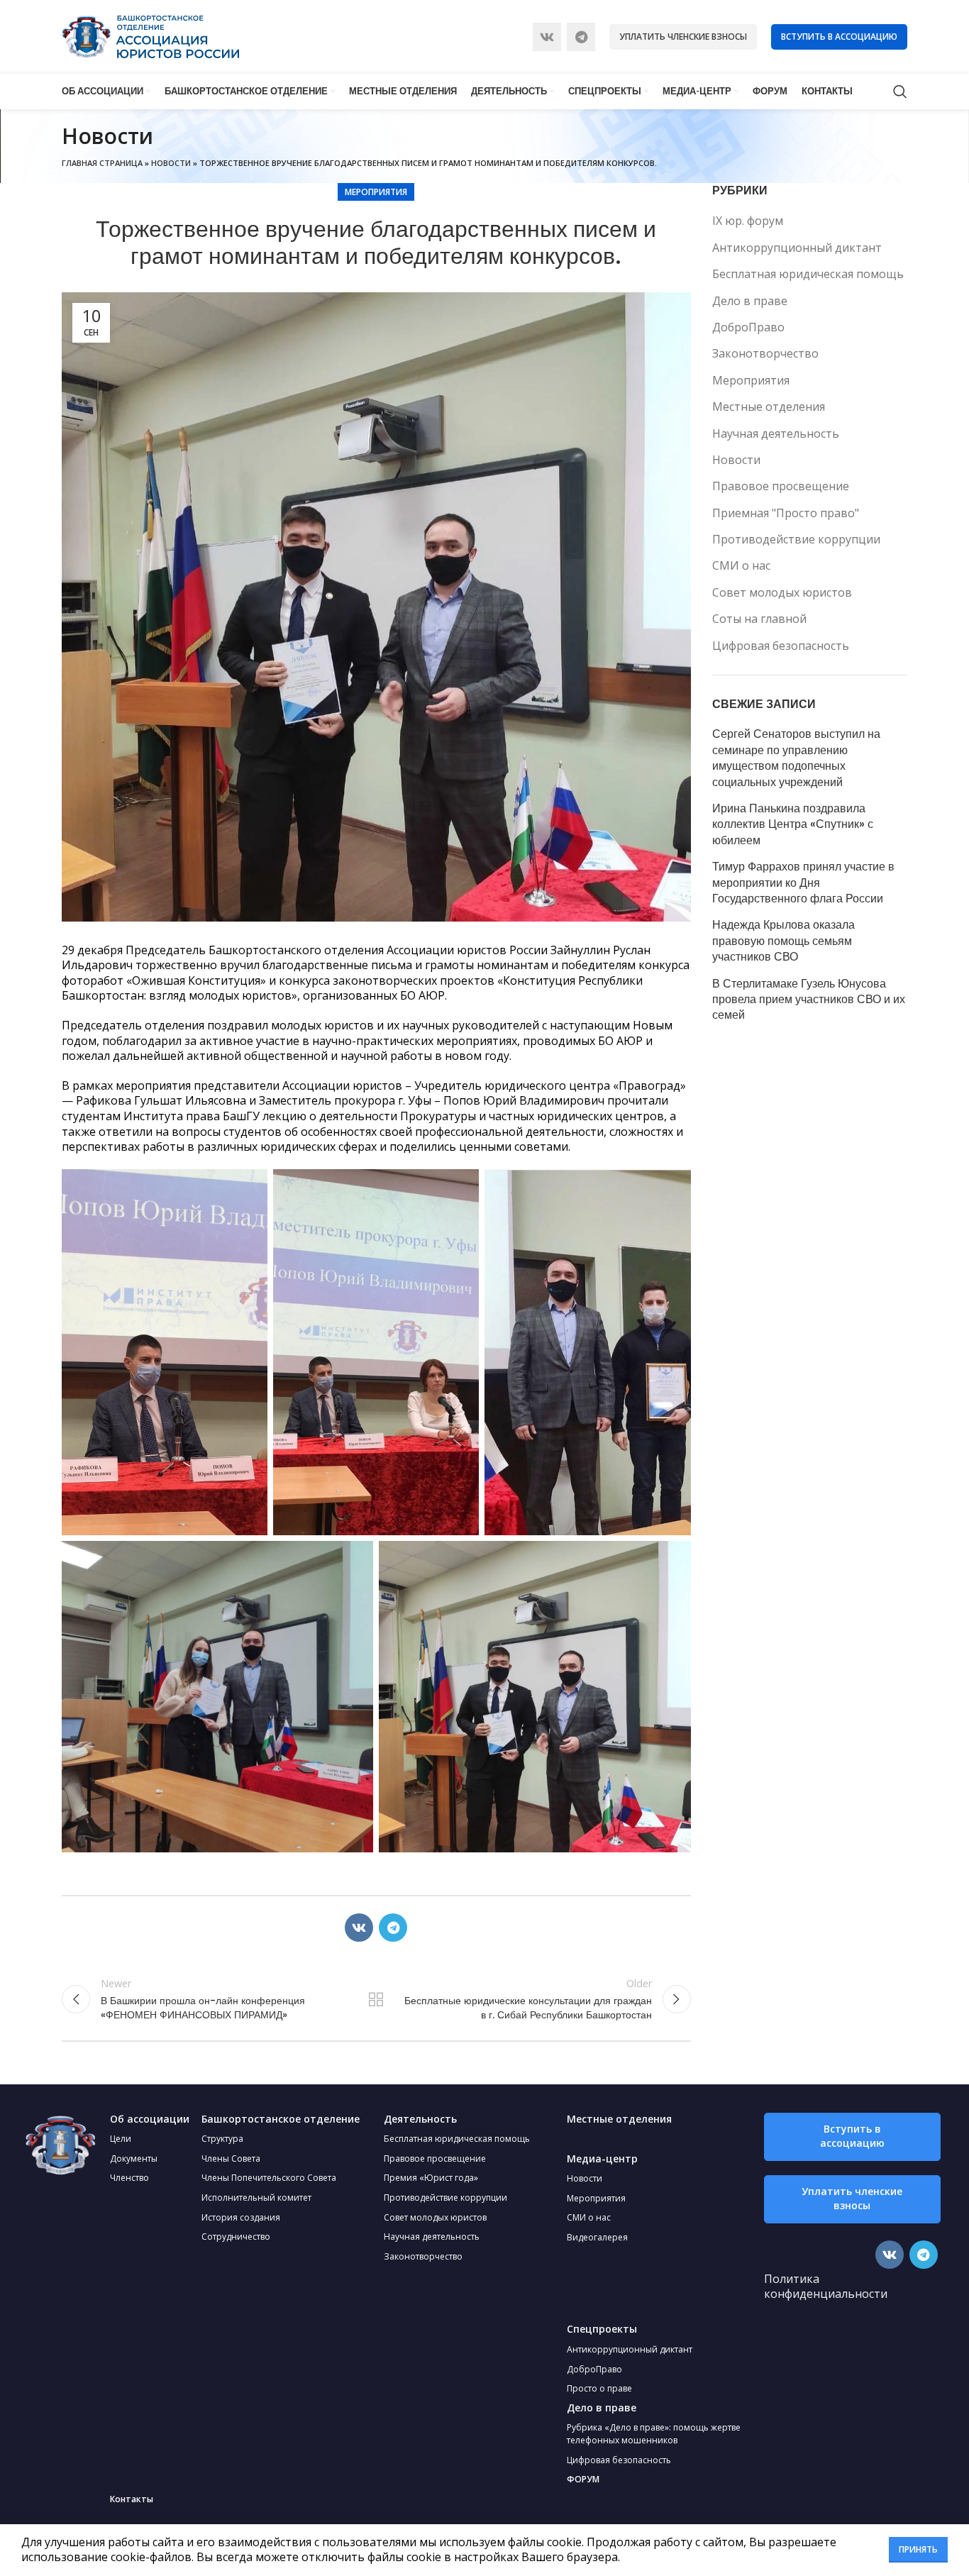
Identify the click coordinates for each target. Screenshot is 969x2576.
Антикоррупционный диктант (797, 248)
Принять (918, 2549)
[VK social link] (547, 37)
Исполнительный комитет (256, 2198)
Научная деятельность (776, 433)
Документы (134, 2158)
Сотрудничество (236, 2237)
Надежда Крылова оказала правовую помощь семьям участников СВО (783, 941)
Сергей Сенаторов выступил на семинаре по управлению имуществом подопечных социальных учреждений (796, 758)
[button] (852, 2137)
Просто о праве (599, 2388)
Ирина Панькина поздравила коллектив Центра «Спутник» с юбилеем (793, 825)
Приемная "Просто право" (786, 513)
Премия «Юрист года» (431, 2178)
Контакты (132, 2499)
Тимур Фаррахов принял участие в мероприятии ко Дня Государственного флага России (803, 883)
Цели (121, 2139)
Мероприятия (376, 192)
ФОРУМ (583, 2479)
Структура (222, 2139)
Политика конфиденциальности (826, 2287)
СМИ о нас (741, 565)
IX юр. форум (748, 221)
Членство (129, 2178)
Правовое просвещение (781, 486)
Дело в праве (750, 301)
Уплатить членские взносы (683, 37)
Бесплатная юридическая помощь (808, 274)
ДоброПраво (748, 327)
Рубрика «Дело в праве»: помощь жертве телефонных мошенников (654, 2434)
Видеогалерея (597, 2237)
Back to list (376, 1999)
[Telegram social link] (581, 37)
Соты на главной (759, 619)
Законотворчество (765, 353)
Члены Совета (231, 2158)
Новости (171, 163)
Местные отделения (769, 407)
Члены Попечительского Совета (269, 2178)
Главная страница (102, 163)
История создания (241, 2217)
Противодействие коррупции (796, 539)
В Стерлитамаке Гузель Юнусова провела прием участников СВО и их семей (809, 1000)
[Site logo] (150, 35)
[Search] (900, 92)
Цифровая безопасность (781, 646)
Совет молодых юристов (782, 592)
